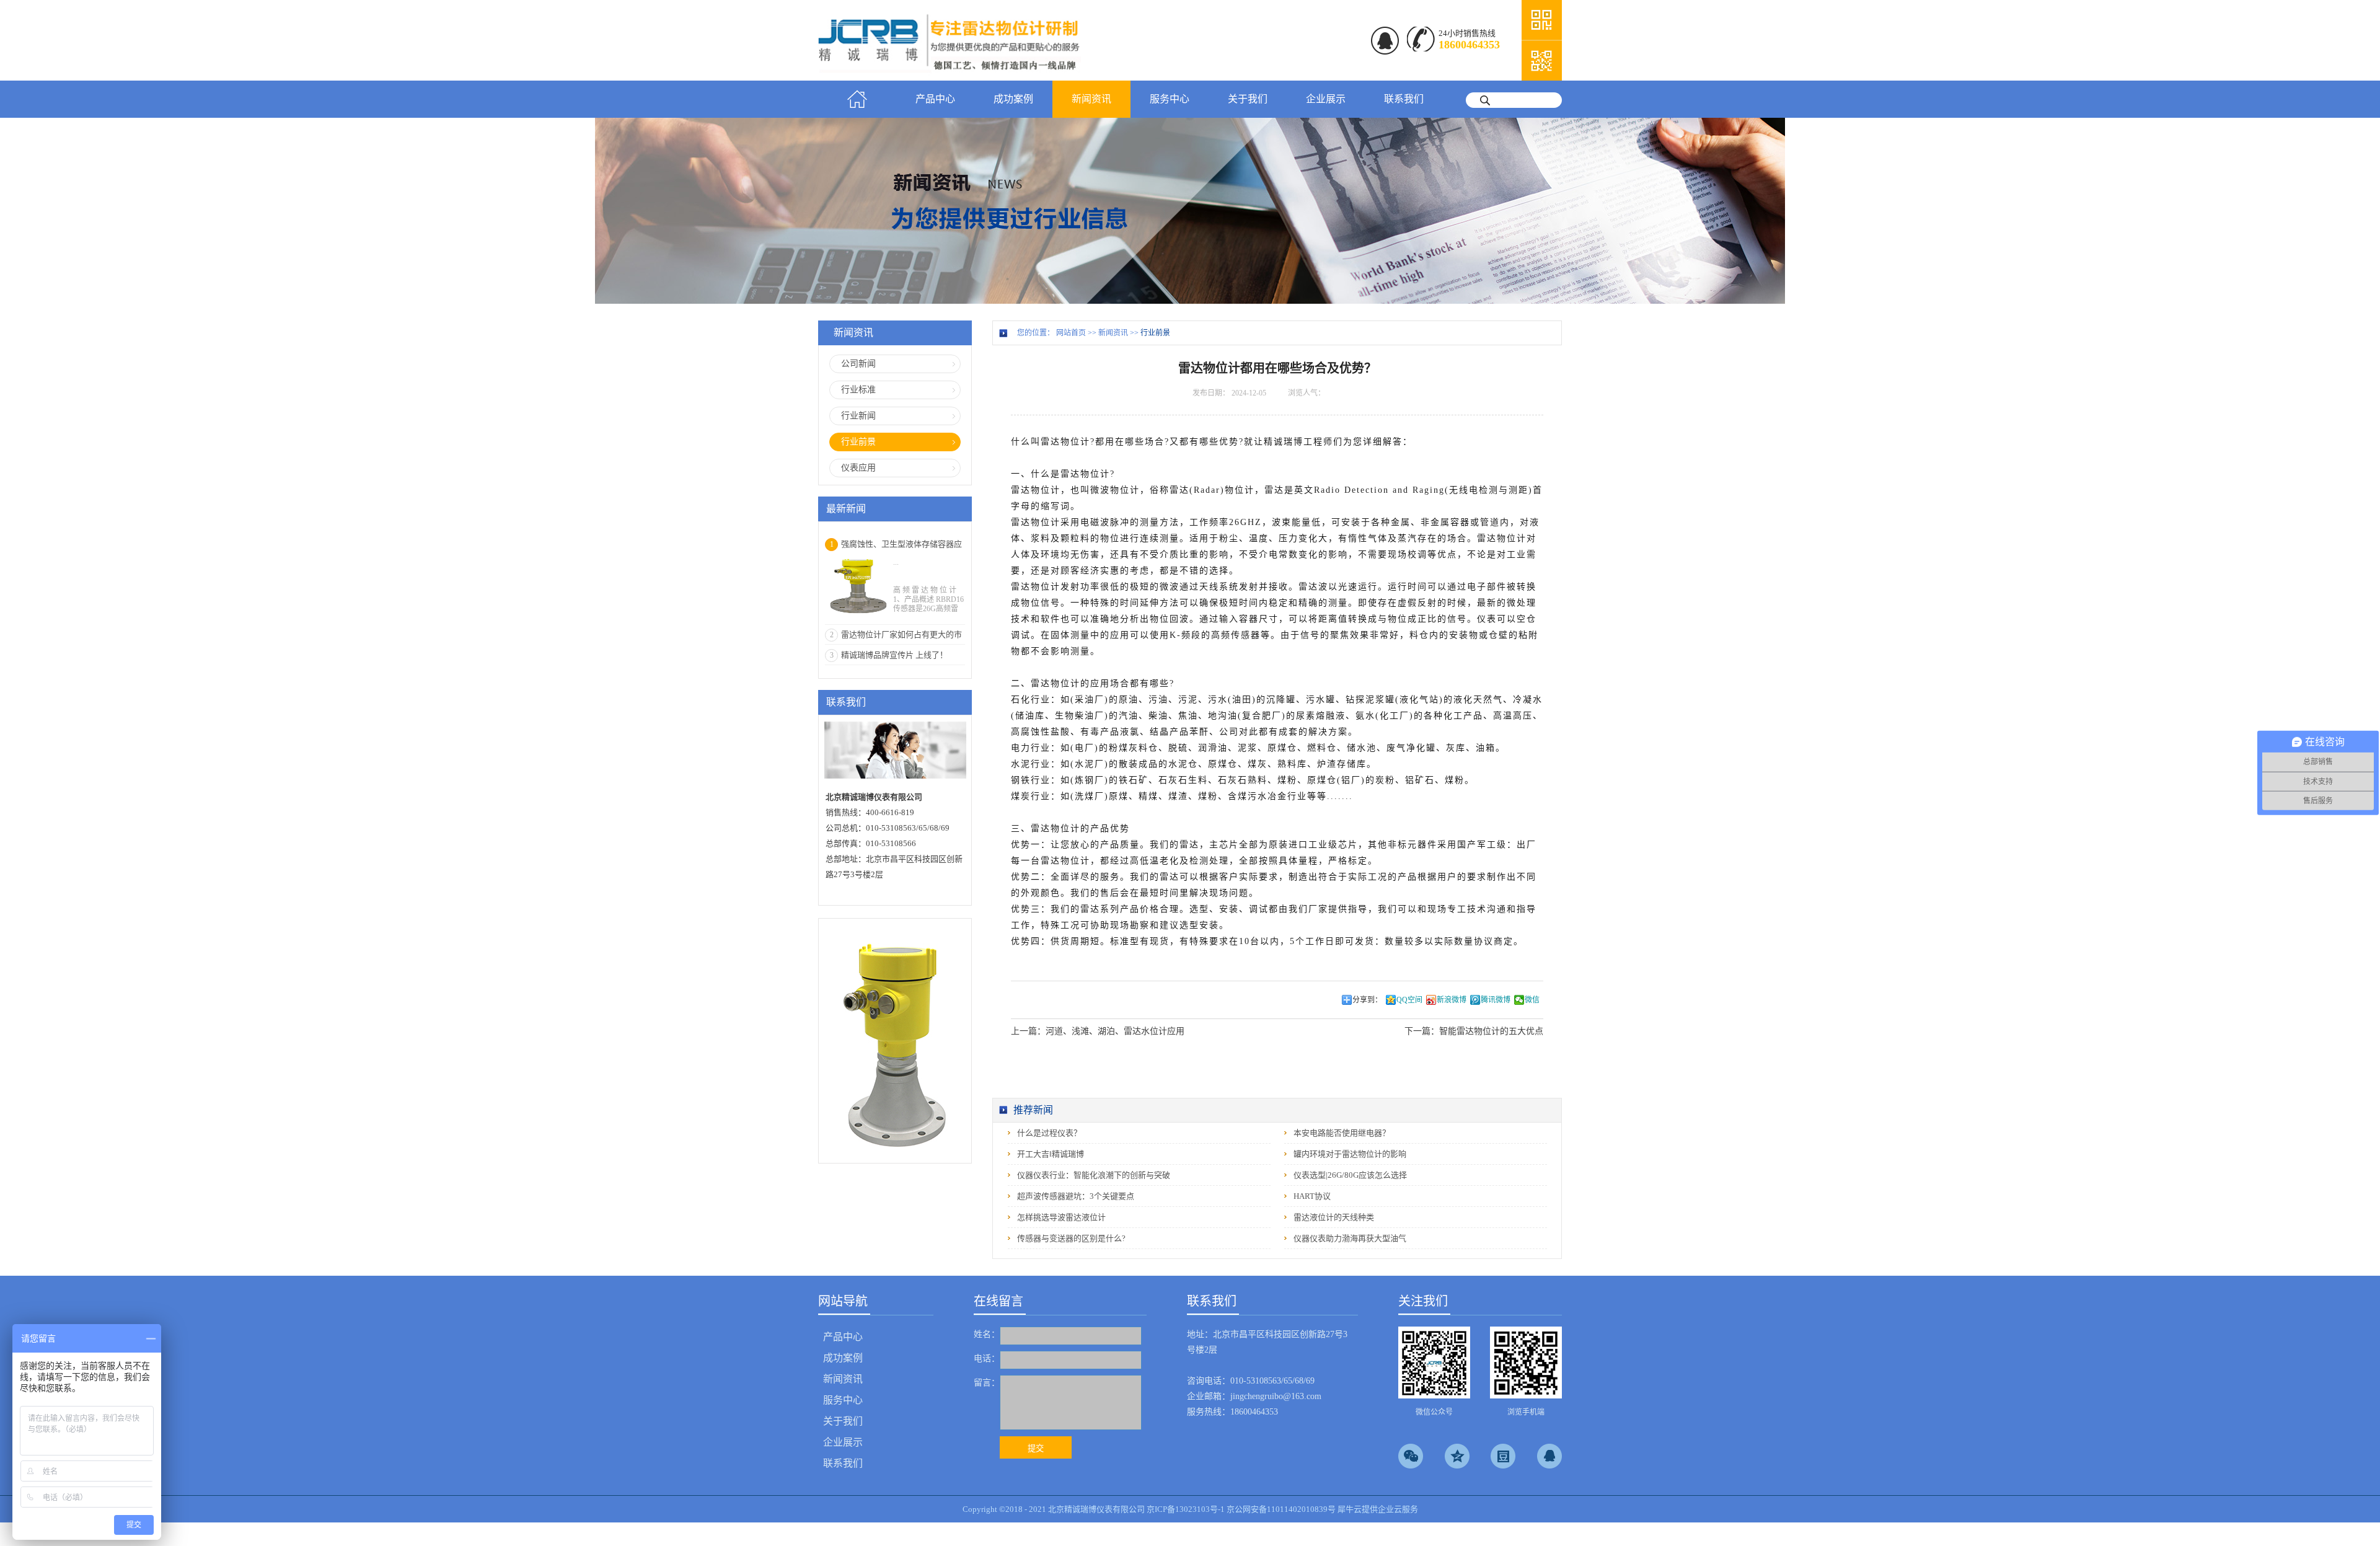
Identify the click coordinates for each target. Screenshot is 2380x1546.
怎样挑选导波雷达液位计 (1061, 1217)
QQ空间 (1409, 1000)
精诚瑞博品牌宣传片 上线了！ (894, 655)
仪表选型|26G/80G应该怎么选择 (1350, 1175)
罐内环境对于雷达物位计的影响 (1350, 1154)
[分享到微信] (1411, 1456)
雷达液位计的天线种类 (1334, 1217)
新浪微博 (1452, 1000)
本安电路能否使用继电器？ (1342, 1133)
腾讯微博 (1496, 1000)
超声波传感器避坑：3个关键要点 (1076, 1196)
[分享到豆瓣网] (1503, 1456)
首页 (857, 99)
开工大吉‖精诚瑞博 (1051, 1154)
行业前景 (1155, 333)
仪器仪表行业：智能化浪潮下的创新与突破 (1094, 1175)
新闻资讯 (1113, 333)
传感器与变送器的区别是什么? (1071, 1238)
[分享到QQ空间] (1457, 1456)
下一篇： (1474, 1031)
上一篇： (1098, 1031)
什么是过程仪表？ (1049, 1133)
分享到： (1367, 1000)
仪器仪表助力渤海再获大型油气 (1350, 1238)
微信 (1532, 1000)
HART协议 (1312, 1196)
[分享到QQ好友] (1549, 1456)
